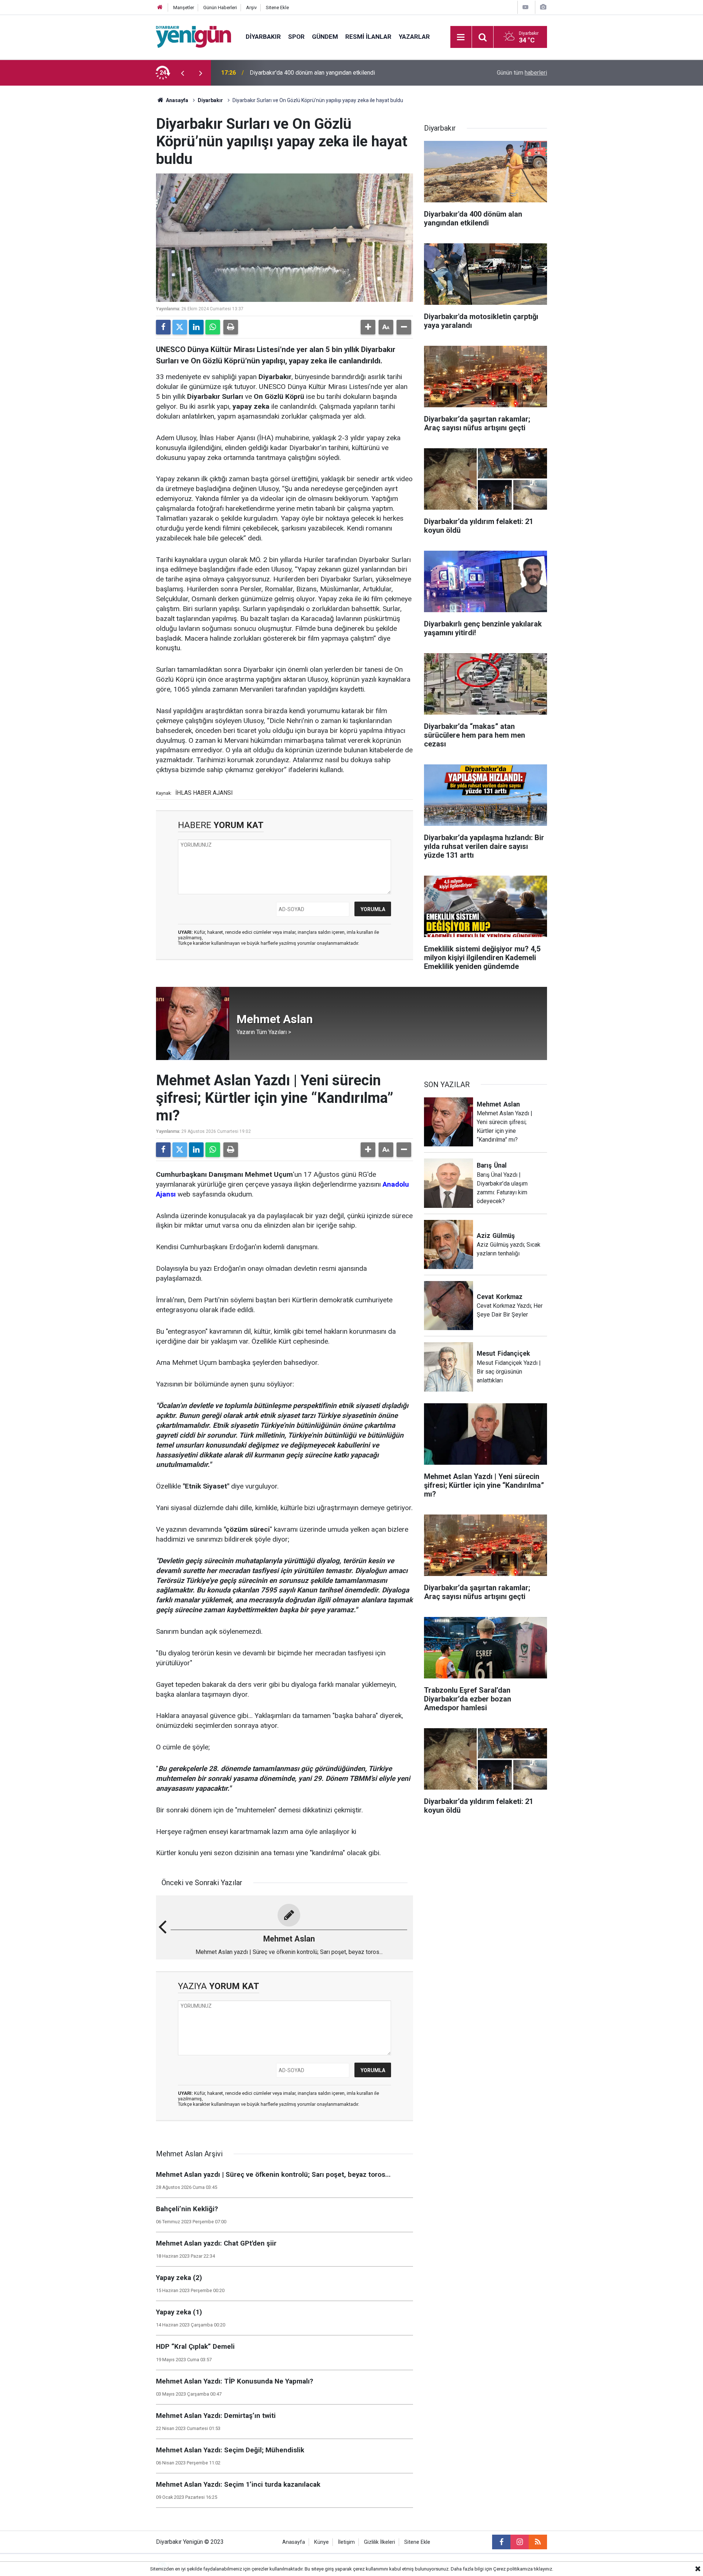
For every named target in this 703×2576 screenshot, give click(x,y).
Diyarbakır (263, 37)
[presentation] (182, 73)
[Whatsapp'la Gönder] (213, 327)
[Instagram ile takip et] (520, 2542)
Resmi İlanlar (368, 37)
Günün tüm (522, 73)
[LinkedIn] (196, 327)
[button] (368, 327)
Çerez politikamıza (513, 2569)
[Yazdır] (231, 327)
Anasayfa (176, 100)
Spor (296, 37)
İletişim (346, 2542)
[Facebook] (163, 327)
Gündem (325, 37)
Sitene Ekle (277, 8)
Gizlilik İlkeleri (380, 2542)
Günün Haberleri (220, 8)
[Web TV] (525, 7)
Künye (321, 2542)
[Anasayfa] (160, 8)
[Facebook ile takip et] (501, 2542)
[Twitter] (180, 327)
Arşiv (251, 8)
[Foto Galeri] (543, 7)
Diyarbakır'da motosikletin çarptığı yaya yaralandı (312, 73)
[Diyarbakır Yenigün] (194, 36)
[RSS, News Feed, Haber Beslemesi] (538, 2542)
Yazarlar (414, 37)
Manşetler (184, 8)
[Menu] (461, 37)
